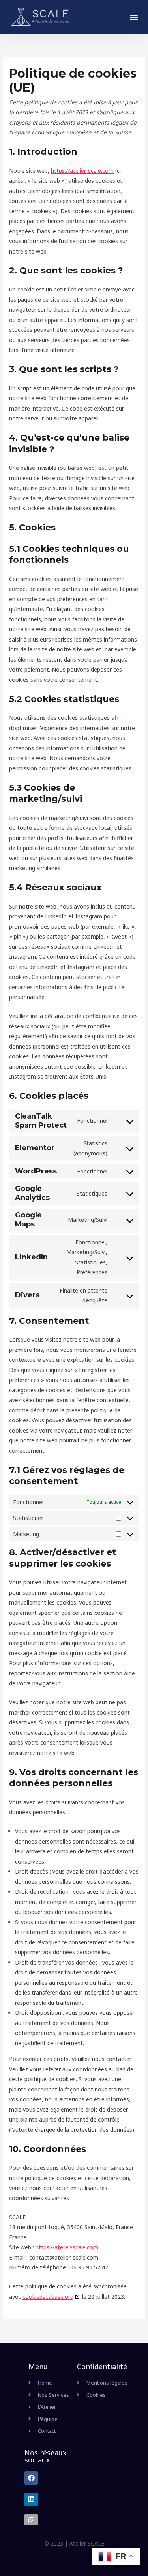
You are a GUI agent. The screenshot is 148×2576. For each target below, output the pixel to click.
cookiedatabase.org (48, 2297)
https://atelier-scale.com (82, 171)
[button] (134, 17)
